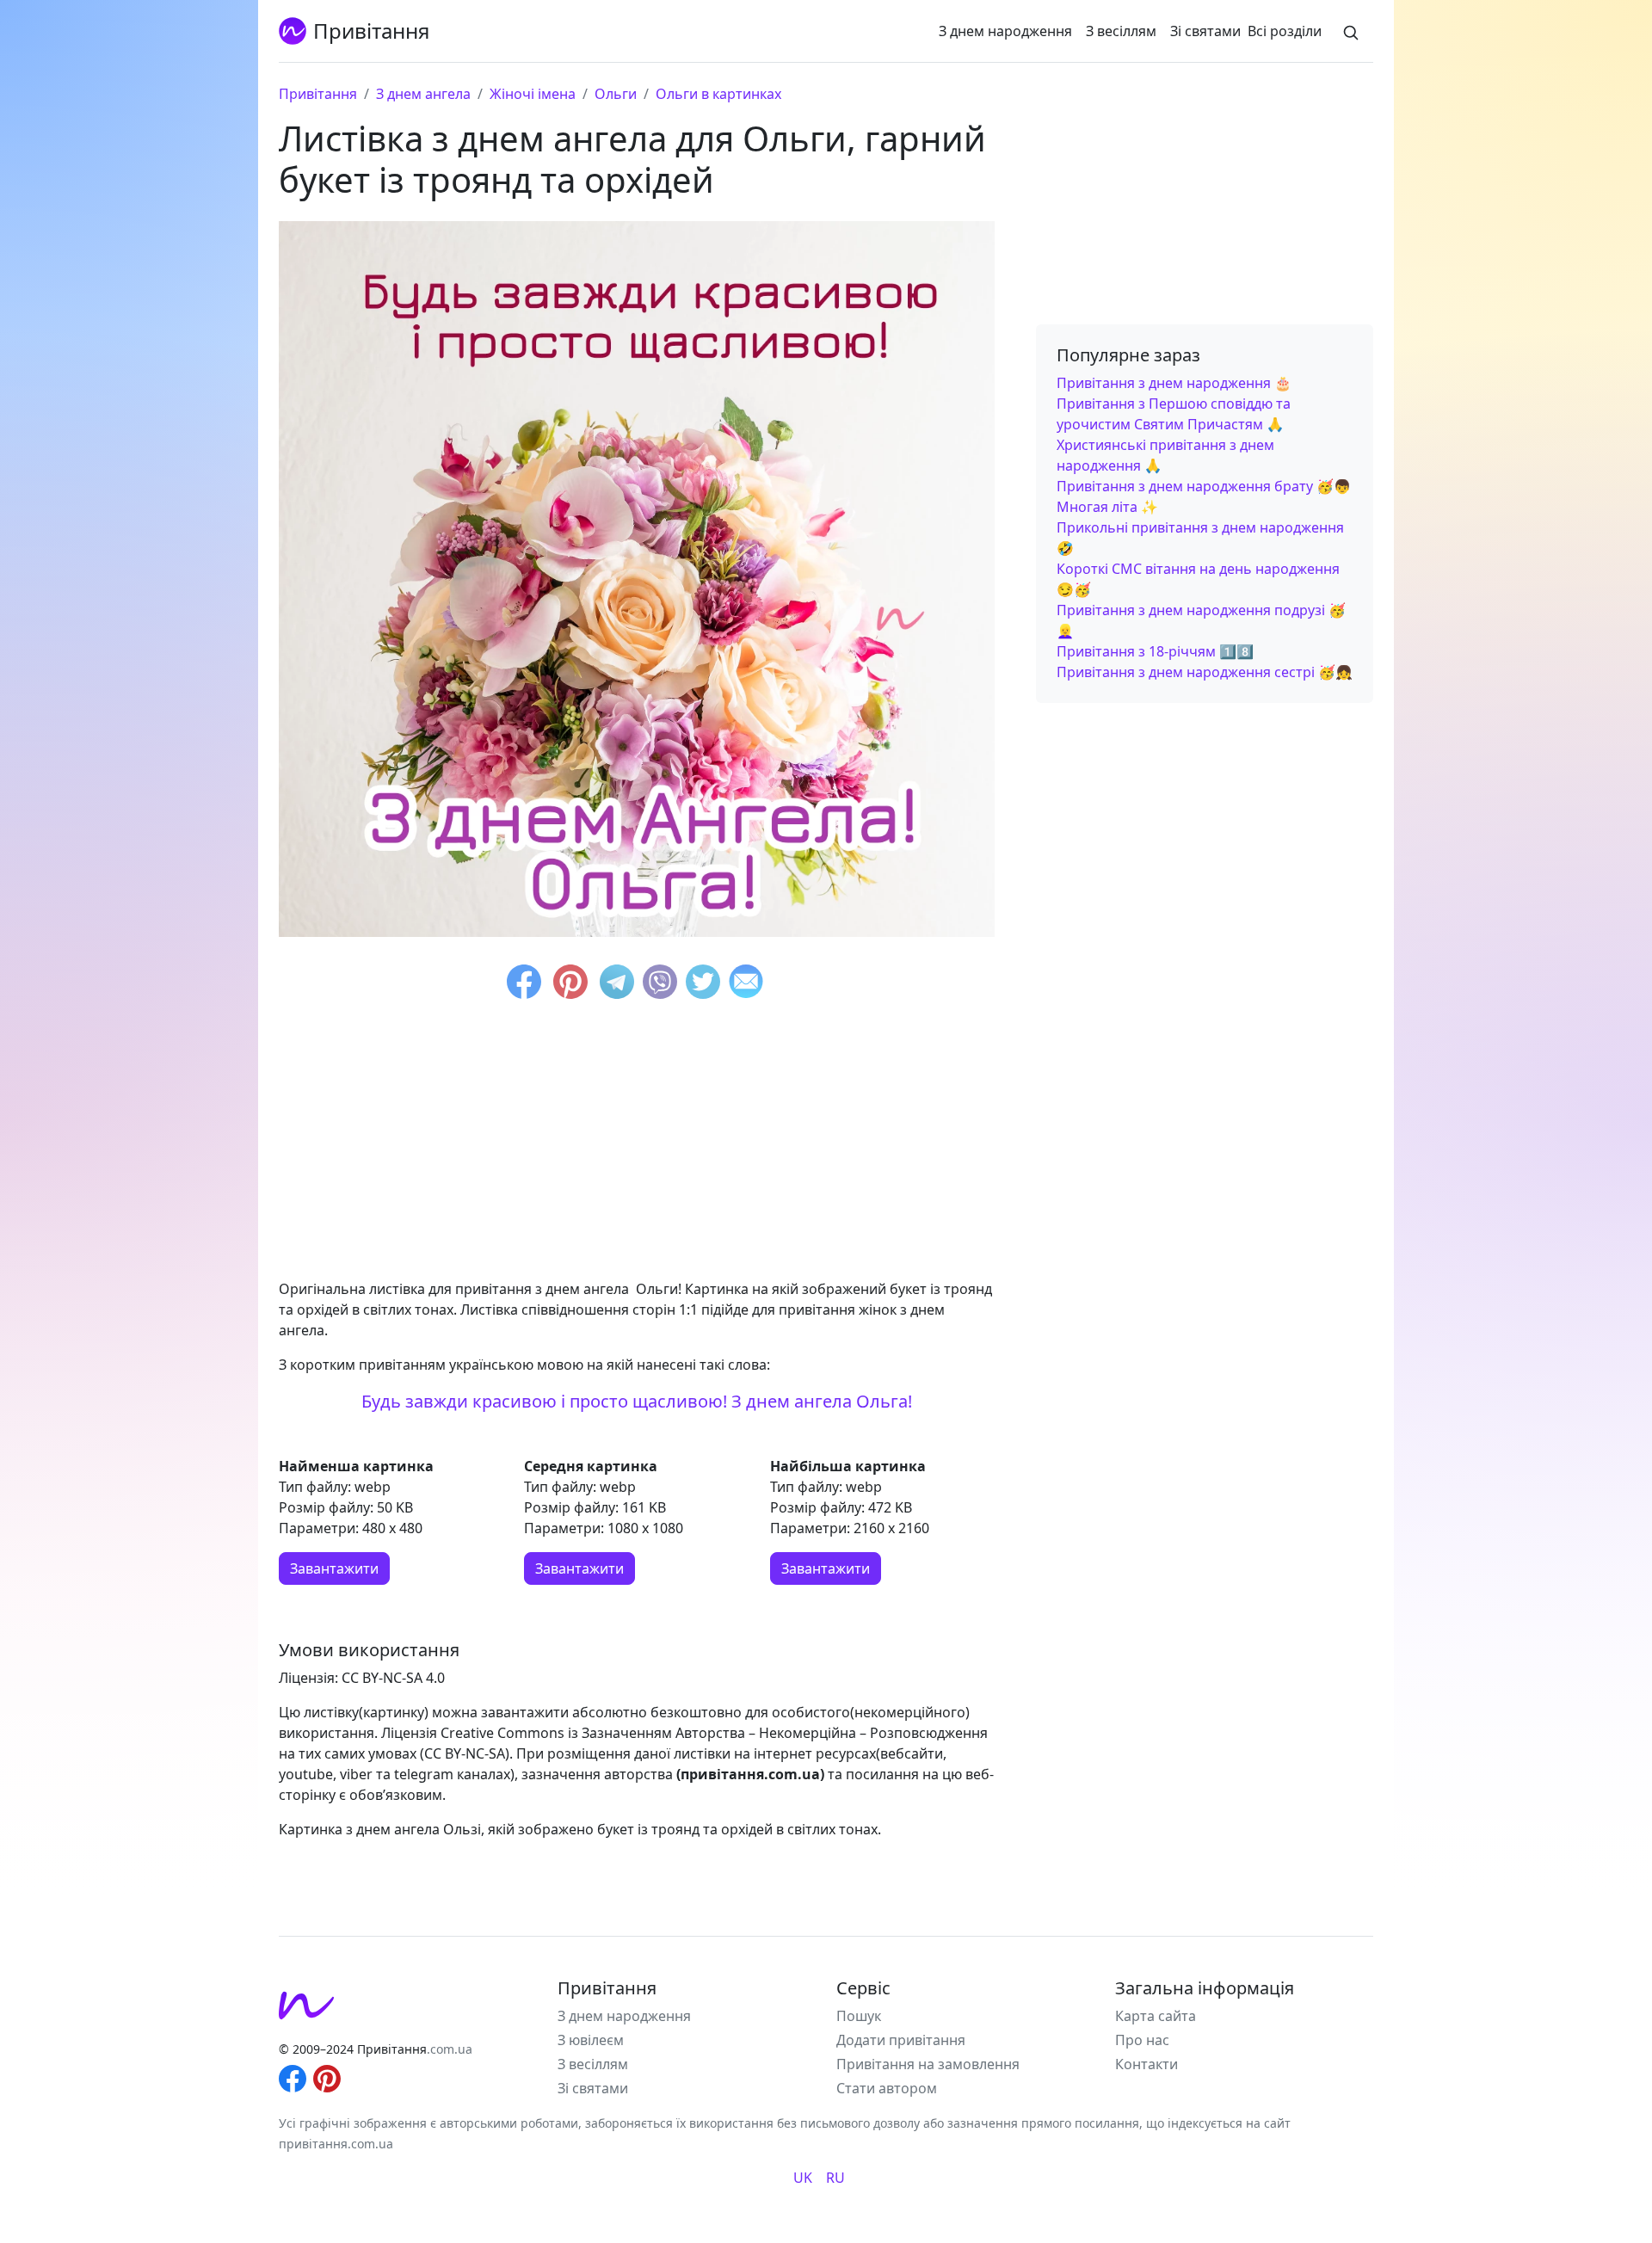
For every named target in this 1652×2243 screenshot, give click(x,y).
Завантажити (334, 1568)
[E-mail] (746, 984)
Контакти (1147, 2064)
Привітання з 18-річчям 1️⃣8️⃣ (1155, 651)
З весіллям (1121, 31)
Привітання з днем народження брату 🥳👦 (1204, 486)
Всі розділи (1285, 31)
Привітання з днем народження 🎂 (1174, 383)
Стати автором (887, 2088)
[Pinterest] (570, 984)
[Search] (1351, 31)
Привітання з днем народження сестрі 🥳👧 (1205, 672)
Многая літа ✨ (1107, 507)
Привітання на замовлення (928, 2064)
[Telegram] (617, 984)
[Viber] (660, 984)
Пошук (859, 2016)
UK (803, 2178)
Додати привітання (901, 2040)
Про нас (1142, 2040)
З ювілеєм (591, 2040)
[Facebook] (524, 984)
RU (835, 2178)
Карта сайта (1156, 2016)
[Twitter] (703, 984)
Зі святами (1205, 31)
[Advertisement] (637, 1144)
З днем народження (1005, 31)
